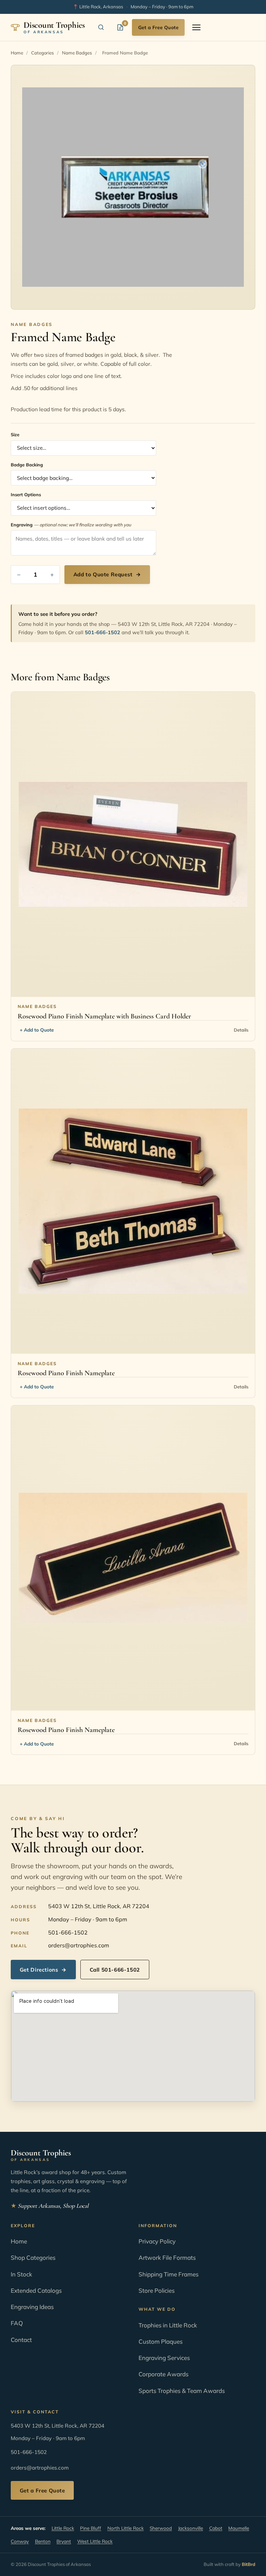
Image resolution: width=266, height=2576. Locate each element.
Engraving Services (164, 2358)
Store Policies (157, 2290)
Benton (43, 2541)
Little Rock (63, 2528)
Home (17, 53)
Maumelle (239, 2528)
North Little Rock (126, 2528)
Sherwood (161, 2528)
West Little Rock (95, 2541)
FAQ (17, 2323)
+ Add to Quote (37, 1030)
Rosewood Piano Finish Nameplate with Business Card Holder (104, 1016)
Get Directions (43, 1970)
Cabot (216, 2528)
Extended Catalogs (36, 2290)
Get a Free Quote (158, 27)
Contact (21, 2340)
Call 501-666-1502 (115, 1970)
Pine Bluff (91, 2528)
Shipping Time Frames (169, 2274)
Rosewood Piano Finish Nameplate (66, 1373)
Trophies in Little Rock (168, 2325)
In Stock (21, 2274)
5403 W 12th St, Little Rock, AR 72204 (99, 1906)
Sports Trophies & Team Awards (182, 2391)
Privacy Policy (157, 2241)
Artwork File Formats (167, 2258)
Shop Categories (33, 2258)
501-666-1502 (103, 632)
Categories (43, 53)
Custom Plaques (161, 2341)
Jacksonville (190, 2528)
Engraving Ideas (32, 2307)
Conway (20, 2541)
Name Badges (77, 53)
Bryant (64, 2541)
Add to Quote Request (107, 574)
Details (241, 1030)
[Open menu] (196, 27)
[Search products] (101, 27)
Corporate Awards (163, 2374)
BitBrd (249, 2564)
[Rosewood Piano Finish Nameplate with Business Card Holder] (133, 844)
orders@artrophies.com (79, 1945)
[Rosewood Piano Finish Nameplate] (133, 1201)
